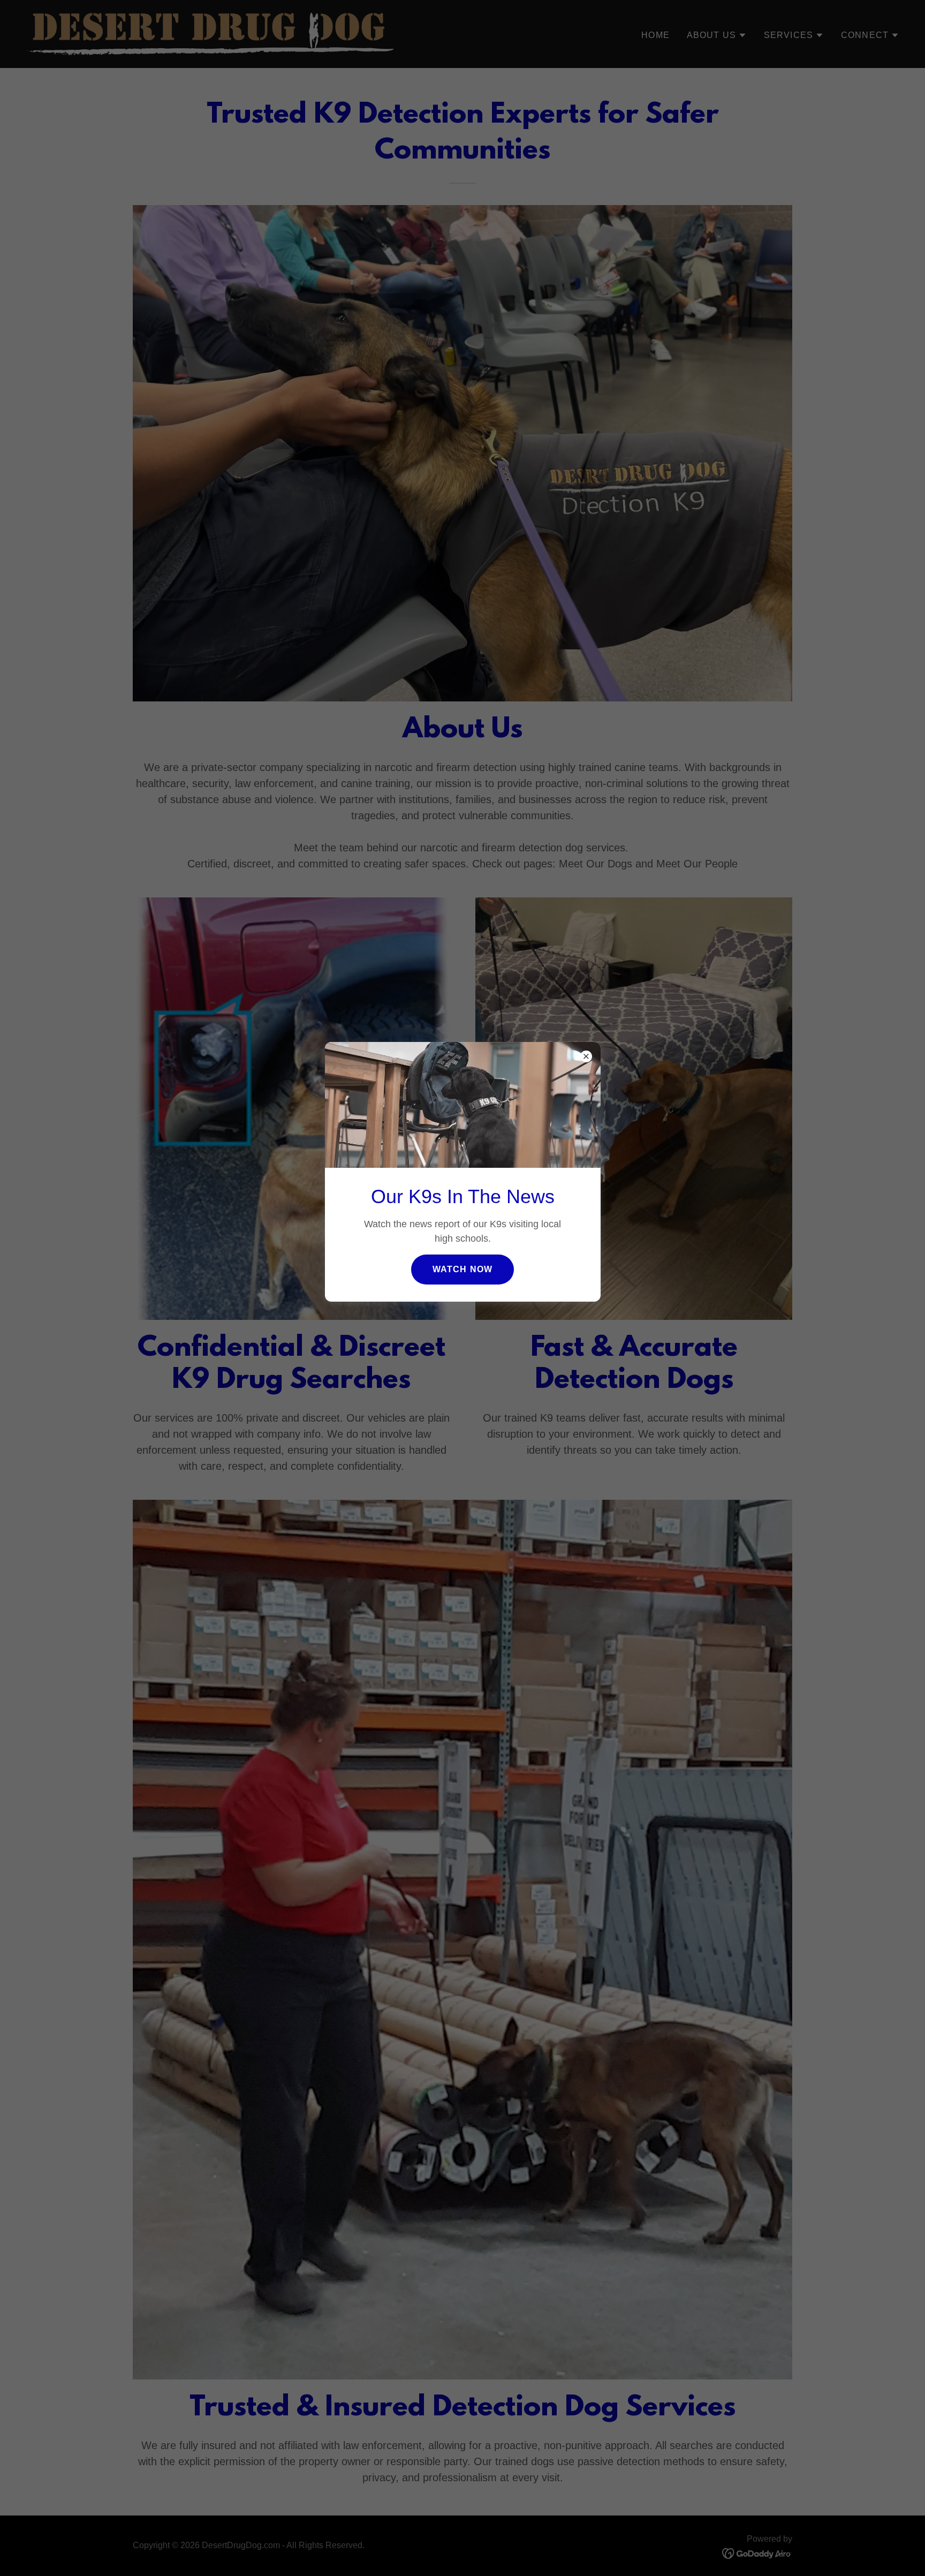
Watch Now (462, 1269)
